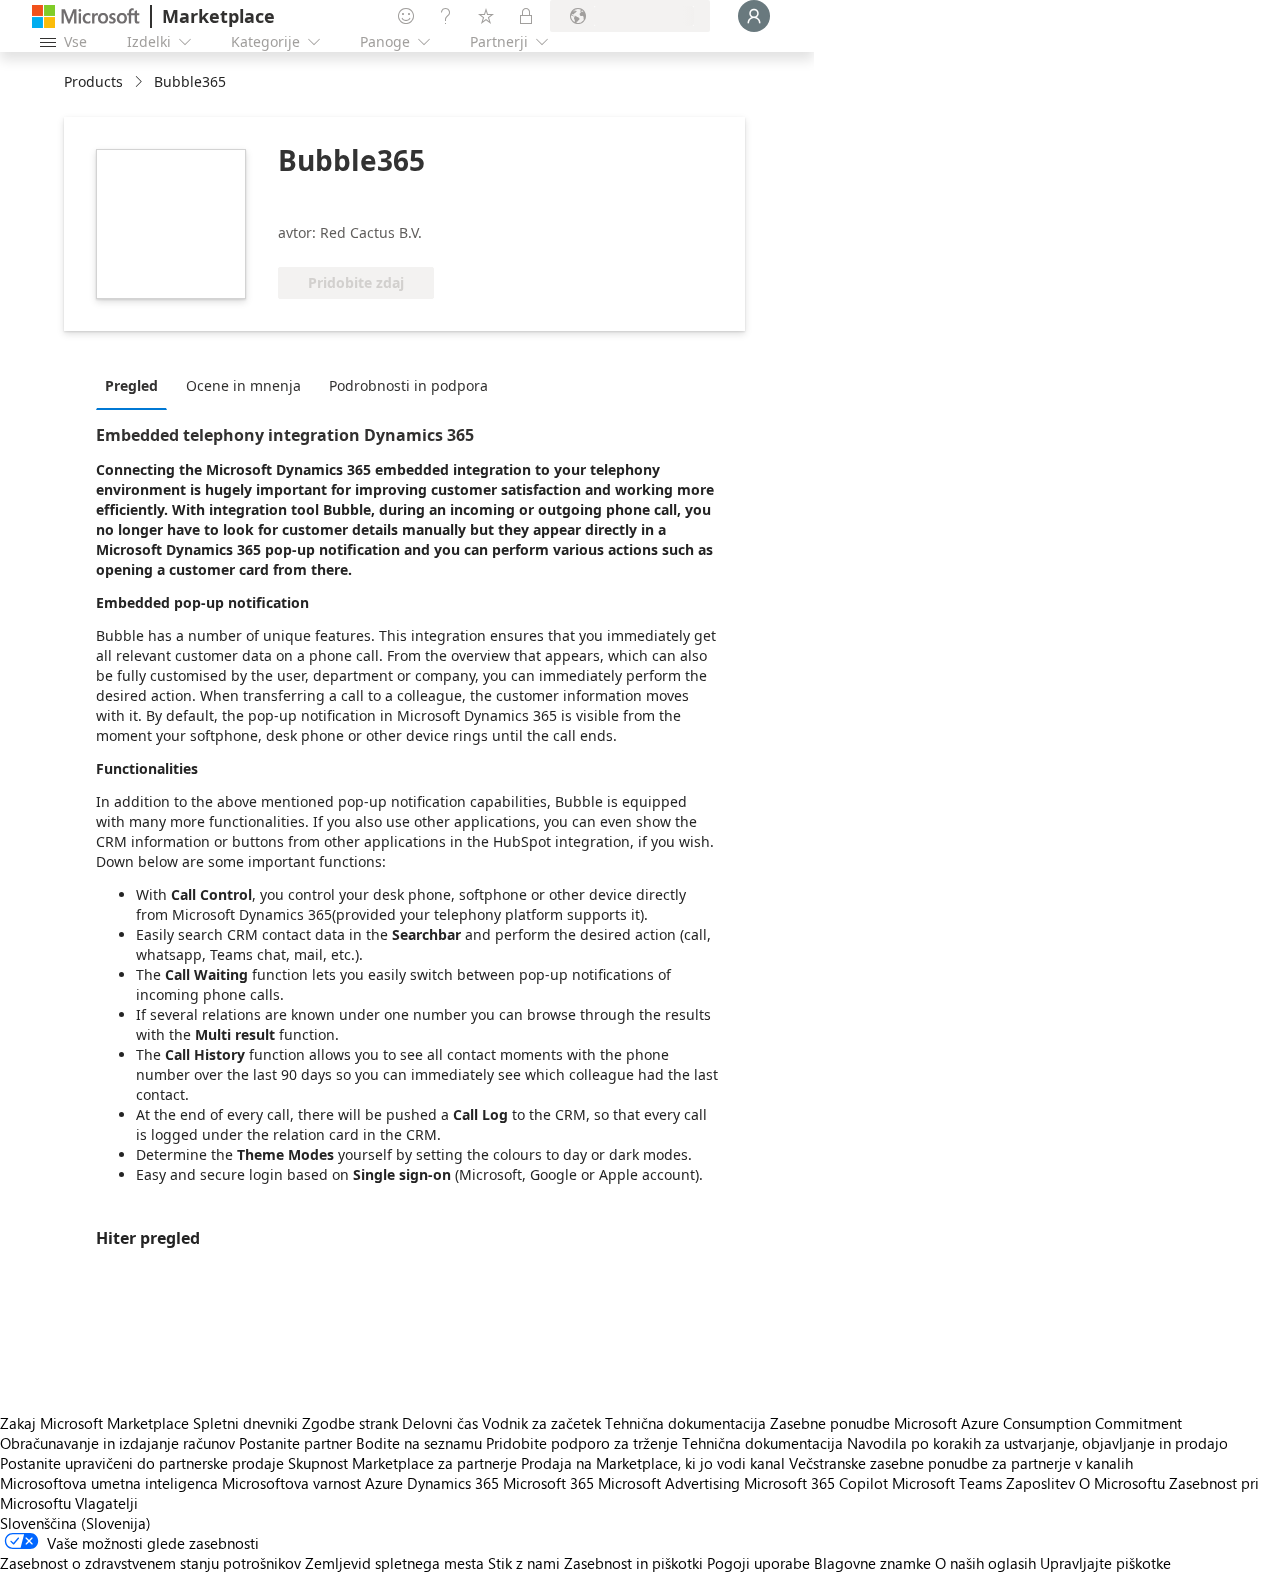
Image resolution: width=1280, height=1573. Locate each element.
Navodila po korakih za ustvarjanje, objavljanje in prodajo (1037, 1443)
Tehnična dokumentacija (685, 1423)
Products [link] (93, 81)
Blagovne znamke (872, 1563)
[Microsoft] (86, 16)
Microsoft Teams (947, 1483)
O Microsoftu (1122, 1483)
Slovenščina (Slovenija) (75, 1523)
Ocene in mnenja (243, 385)
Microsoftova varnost (291, 1483)
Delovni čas (440, 1423)
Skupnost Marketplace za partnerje (402, 1463)
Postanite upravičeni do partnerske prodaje (142, 1463)
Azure (384, 1483)
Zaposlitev (1040, 1483)
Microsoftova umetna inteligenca (109, 1483)
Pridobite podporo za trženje (582, 1443)
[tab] (136, 385)
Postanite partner (295, 1443)
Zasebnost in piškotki (633, 1563)
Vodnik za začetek (541, 1423)
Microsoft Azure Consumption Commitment (1038, 1423)
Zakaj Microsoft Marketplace (94, 1423)
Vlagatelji (106, 1503)
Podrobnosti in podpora (408, 385)
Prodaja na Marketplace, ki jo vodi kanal (653, 1463)
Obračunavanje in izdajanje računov (117, 1443)
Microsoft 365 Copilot (816, 1483)
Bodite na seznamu (419, 1443)
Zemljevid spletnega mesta (394, 1563)
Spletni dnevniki (245, 1423)
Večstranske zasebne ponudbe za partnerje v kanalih (961, 1463)
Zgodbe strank (350, 1423)
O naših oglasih (985, 1563)
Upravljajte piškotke (1105, 1563)
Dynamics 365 (453, 1483)
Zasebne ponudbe (830, 1423)
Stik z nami (524, 1563)
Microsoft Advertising (669, 1483)
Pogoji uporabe (758, 1563)
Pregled (131, 385)
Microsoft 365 (548, 1483)
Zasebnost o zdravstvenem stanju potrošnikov (150, 1563)
